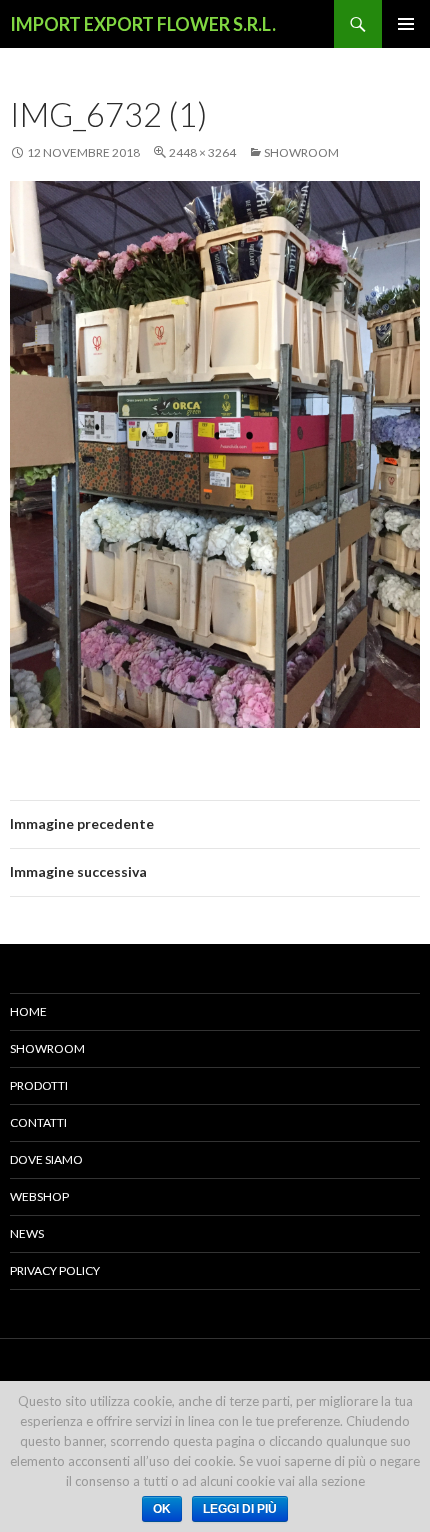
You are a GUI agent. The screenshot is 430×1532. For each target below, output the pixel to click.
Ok (162, 1509)
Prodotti (39, 1085)
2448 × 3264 (202, 152)
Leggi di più (240, 1509)
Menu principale (406, 24)
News (27, 1233)
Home (28, 1011)
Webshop (39, 1196)
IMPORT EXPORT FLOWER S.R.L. (143, 24)
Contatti (38, 1122)
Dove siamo (46, 1159)
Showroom (301, 152)
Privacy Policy (55, 1270)
